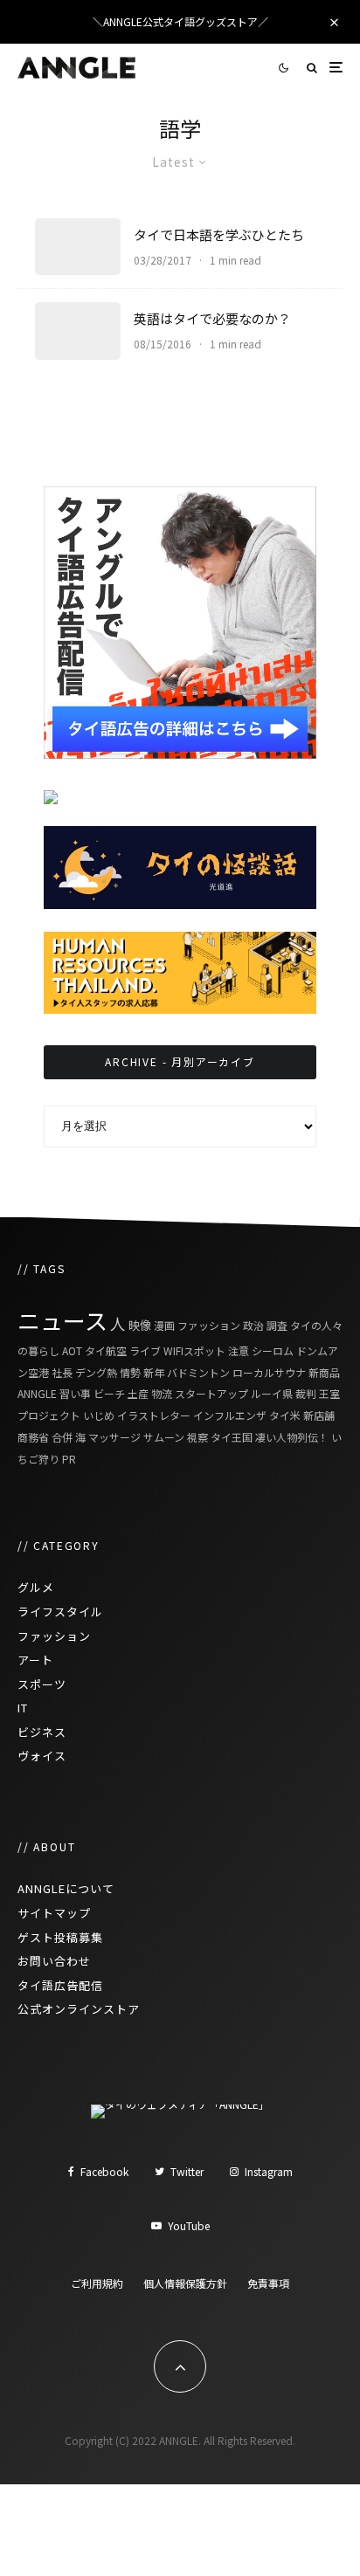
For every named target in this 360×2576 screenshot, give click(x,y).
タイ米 (285, 1415)
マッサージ (114, 1437)
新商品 (324, 1372)
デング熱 (96, 1372)
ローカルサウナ (269, 1372)
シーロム (273, 1350)
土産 (138, 1393)
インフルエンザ (230, 1415)
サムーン (164, 1437)
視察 (197, 1437)
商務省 (33, 1437)
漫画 (164, 1325)
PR (69, 1459)
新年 (154, 1372)
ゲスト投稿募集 (60, 1937)
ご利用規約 (97, 2283)
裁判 (306, 1393)
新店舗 (319, 1415)
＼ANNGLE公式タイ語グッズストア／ (180, 21)
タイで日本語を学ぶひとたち (219, 235)
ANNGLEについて (66, 1888)
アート (35, 1660)
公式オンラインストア (79, 2009)
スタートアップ (211, 1393)
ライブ (145, 1350)
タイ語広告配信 (60, 1985)
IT (23, 1708)
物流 (162, 1393)
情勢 (130, 1372)
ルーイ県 (272, 1393)
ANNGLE (37, 1393)
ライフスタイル (60, 1612)
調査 (277, 1325)
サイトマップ (54, 1913)
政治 (253, 1325)
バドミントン (198, 1372)
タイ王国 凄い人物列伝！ (270, 1437)
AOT (72, 1350)
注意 (239, 1350)
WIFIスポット (194, 1350)
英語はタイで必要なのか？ (212, 319)
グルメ (36, 1587)
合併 (62, 1437)
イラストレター (154, 1415)
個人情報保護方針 (185, 2283)
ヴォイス (42, 1756)
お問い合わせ (54, 1961)
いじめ (99, 1415)
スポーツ (42, 1684)
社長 (62, 1372)
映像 (140, 1325)
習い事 (75, 1393)
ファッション (209, 1325)
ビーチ (109, 1393)
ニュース (62, 1320)
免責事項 (268, 2283)
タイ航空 (106, 1350)
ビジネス (42, 1732)
